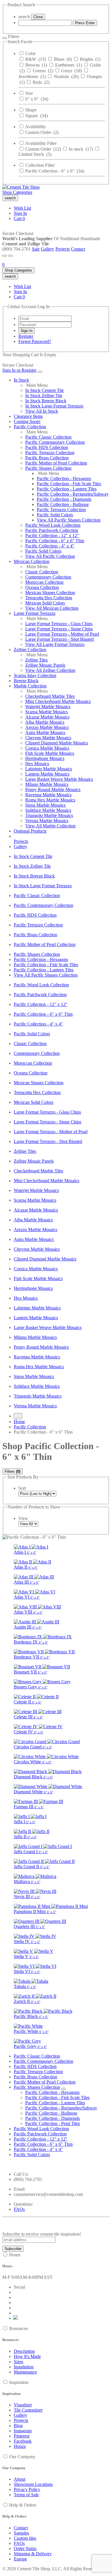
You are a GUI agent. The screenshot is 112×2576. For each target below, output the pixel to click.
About (20, 2479)
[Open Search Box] (10, 256)
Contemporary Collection (48, 577)
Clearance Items (28, 416)
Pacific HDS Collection (47, 447)
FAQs (19, 2209)
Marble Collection (30, 686)
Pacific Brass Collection (47, 458)
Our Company (22, 2457)
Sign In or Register (19, 370)
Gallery (48, 249)
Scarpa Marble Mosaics (47, 712)
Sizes (19, 2362)
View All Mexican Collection (52, 608)
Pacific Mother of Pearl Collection (56, 463)
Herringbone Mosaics (45, 758)
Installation (24, 2367)
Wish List (22, 208)
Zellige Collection (30, 650)
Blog (18, 2426)
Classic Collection (42, 572)
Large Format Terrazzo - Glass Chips (59, 624)
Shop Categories (17, 192)
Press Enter (85, 23)
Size (29, 93)
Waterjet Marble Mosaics (48, 707)
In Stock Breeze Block (46, 401)
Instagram (23, 2431)
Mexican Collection (32, 561)
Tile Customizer (28, 2410)
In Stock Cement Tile (45, 390)
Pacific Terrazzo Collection (50, 453)
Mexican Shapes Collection (50, 593)
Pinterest (22, 2436)
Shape (31, 110)
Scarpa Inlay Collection (35, 675)
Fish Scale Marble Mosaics (50, 753)
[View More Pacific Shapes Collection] (63, 2089)
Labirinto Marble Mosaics (49, 769)
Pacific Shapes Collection (48, 468)
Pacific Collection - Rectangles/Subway (73, 494)
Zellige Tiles (36, 660)
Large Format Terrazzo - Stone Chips (59, 629)
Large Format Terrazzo (35, 613)
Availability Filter (41, 143)
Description (24, 2351)
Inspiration (19, 2382)
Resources (19, 2328)
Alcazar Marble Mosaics (47, 717)
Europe (20, 2559)
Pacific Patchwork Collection (52, 530)
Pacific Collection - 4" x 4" (50, 546)
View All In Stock (42, 411)
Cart (19, 218)
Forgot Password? (35, 341)
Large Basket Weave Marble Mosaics (59, 779)
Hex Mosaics (37, 764)
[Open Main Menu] (5, 256)
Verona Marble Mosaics (47, 821)
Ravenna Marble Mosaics (48, 795)
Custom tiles (25, 2538)
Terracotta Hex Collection (49, 598)
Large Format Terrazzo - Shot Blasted (59, 639)
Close (38, 17)
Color (30, 53)
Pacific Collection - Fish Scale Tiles (69, 484)
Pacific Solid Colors (55, 515)
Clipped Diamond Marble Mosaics (57, 743)
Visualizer (23, 2405)
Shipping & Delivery (33, 2554)
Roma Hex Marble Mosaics (50, 800)
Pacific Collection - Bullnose (63, 504)
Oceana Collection (42, 587)
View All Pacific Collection (50, 556)
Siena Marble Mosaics (45, 805)
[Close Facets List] (5, 38)
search (24, 17)
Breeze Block (26, 681)
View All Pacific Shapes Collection (69, 520)
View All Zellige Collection (50, 670)
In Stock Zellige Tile (44, 396)
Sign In (20, 213)
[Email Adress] (45, 318)
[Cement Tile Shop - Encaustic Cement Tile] (21, 187)
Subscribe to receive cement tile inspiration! (42, 2234)
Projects (63, 249)
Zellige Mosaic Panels (45, 665)
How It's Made (27, 2356)
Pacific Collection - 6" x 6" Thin (55, 541)
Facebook (23, 2441)
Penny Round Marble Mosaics (53, 790)
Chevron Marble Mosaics (48, 738)
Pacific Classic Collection (48, 437)
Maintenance (25, 2372)
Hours (15, 2255)
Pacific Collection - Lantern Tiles (67, 489)
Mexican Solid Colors (45, 603)
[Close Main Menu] (40, 372)
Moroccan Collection (44, 582)
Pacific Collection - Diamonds (64, 499)
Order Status (25, 2548)
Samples (21, 2533)
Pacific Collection (30, 427)
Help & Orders (23, 2505)
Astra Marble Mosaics (45, 732)
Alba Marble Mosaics (45, 722)
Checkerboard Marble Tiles (50, 696)
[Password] (45, 324)
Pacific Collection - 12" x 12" (52, 536)
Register (26, 336)
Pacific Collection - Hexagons (64, 478)
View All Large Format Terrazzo (55, 644)
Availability (35, 127)
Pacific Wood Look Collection (53, 525)
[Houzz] (16, 2318)
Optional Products (30, 831)
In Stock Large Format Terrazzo (54, 406)
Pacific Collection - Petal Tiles (53, 2123)
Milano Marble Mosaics (47, 784)
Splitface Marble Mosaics (48, 810)
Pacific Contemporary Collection (55, 442)
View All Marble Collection (50, 826)
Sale (36, 249)
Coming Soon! (27, 421)
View (23, 1518)
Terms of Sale (26, 2495)
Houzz (20, 2446)
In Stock (21, 380)
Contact (78, 249)
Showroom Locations (33, 2484)
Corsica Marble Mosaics (47, 748)
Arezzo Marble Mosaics (47, 727)
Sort (22, 1488)
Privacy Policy (27, 2489)
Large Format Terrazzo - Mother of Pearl (62, 634)
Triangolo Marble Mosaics (49, 815)
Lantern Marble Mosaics (47, 774)
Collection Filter (40, 165)
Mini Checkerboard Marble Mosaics (58, 701)
